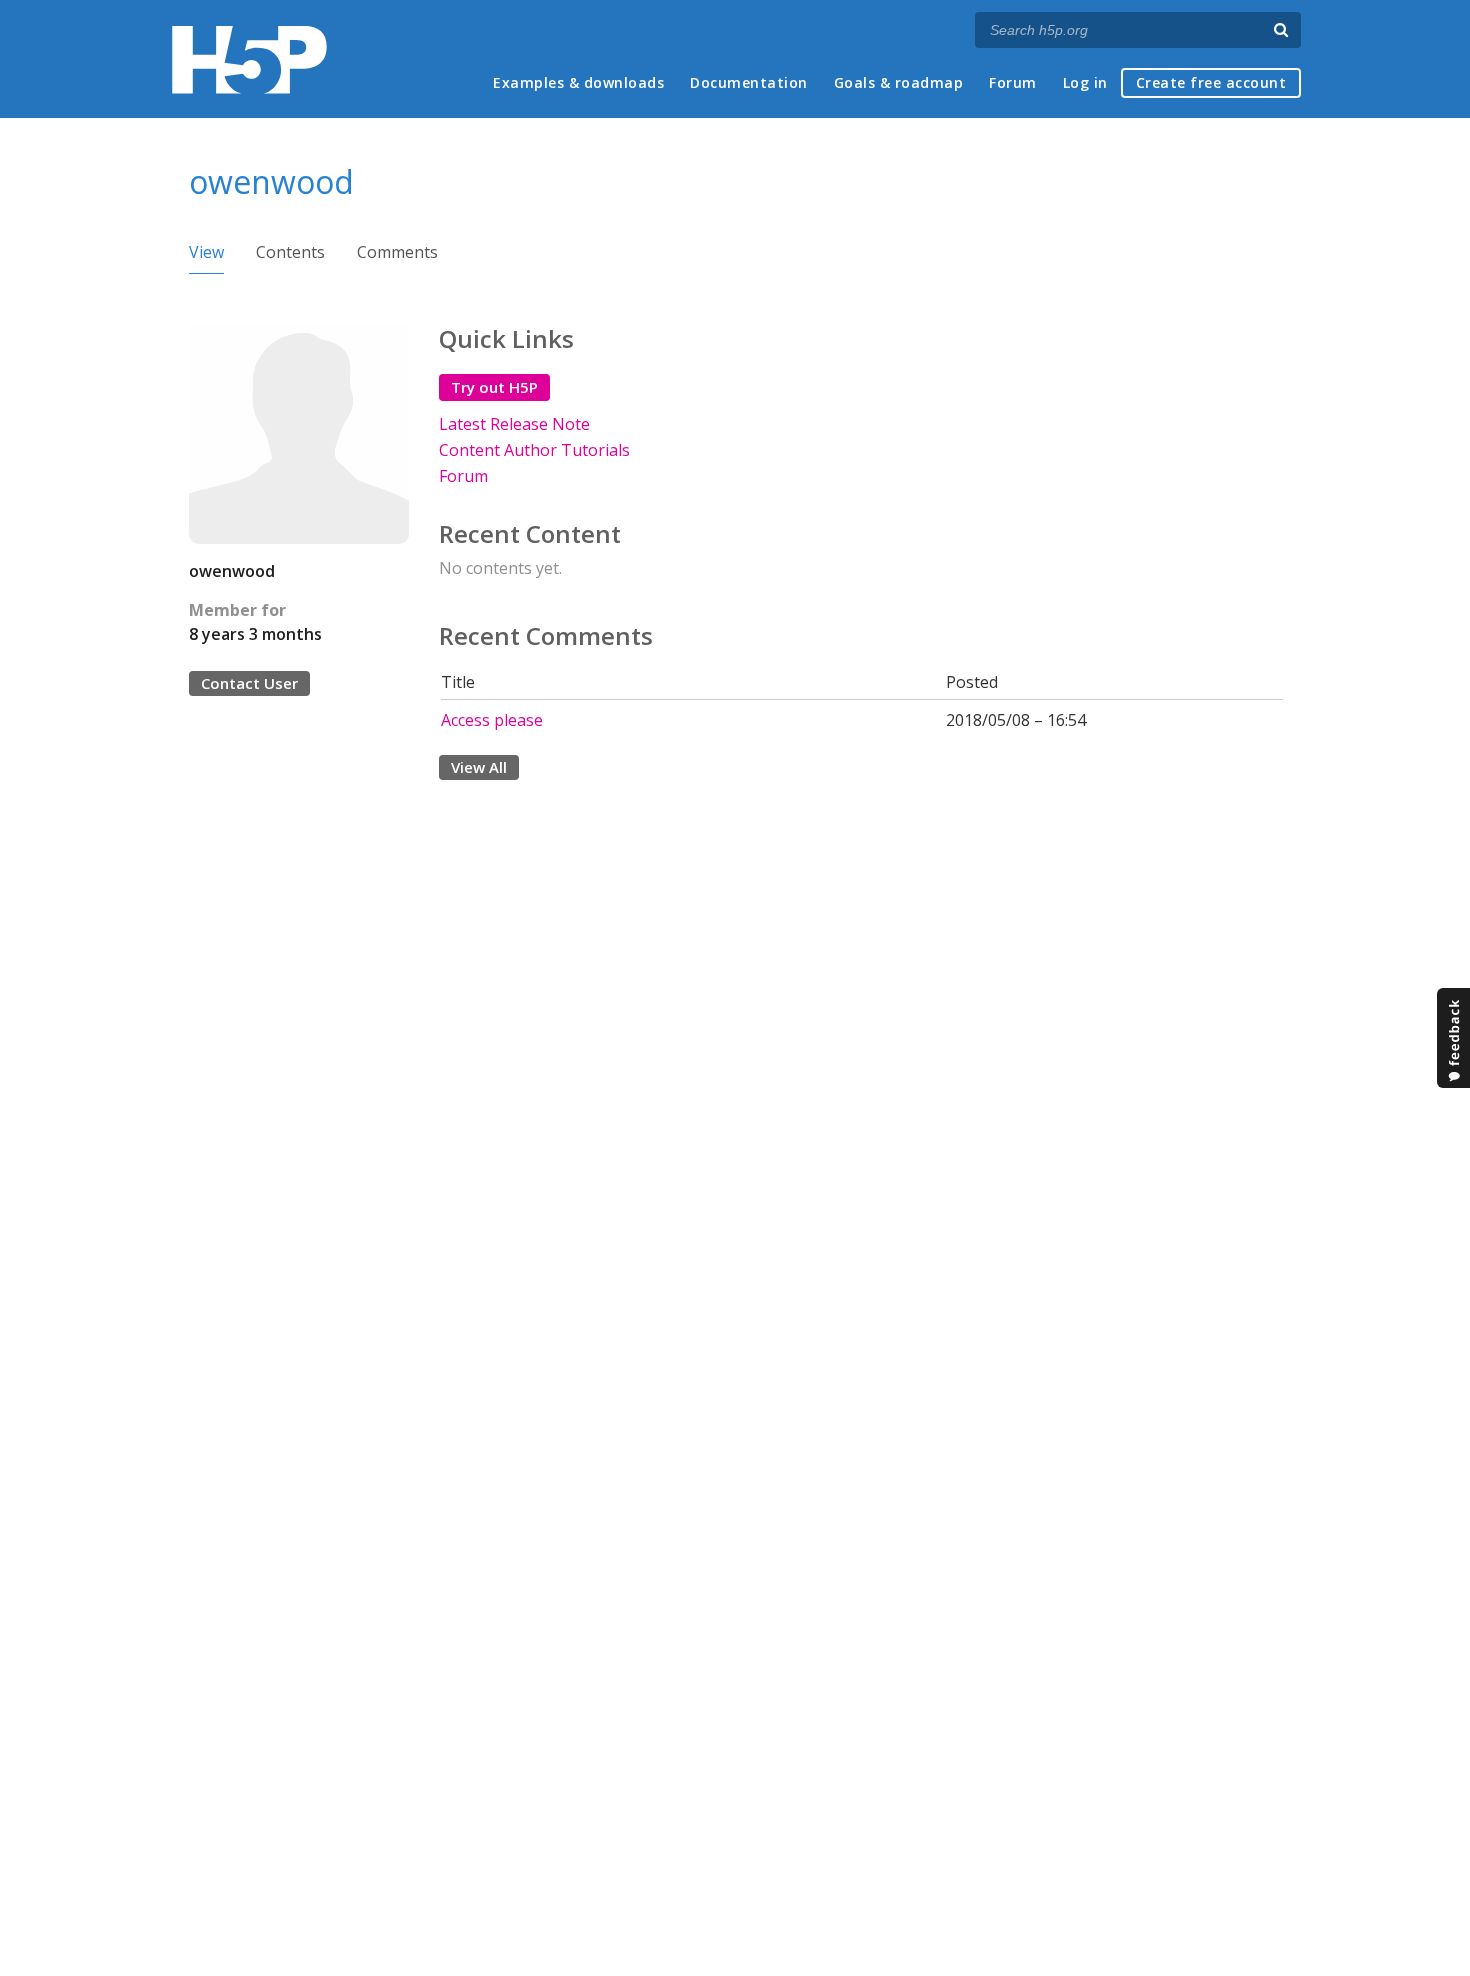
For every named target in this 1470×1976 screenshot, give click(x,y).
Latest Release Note (514, 424)
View (206, 252)
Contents (290, 252)
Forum (1013, 82)
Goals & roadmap (899, 82)
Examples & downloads (578, 82)
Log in (1085, 82)
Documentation (749, 82)
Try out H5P (494, 387)
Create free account (1211, 82)
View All (479, 767)
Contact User (249, 683)
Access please (492, 720)
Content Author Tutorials (534, 450)
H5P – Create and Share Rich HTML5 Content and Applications (249, 59)
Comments (397, 252)
